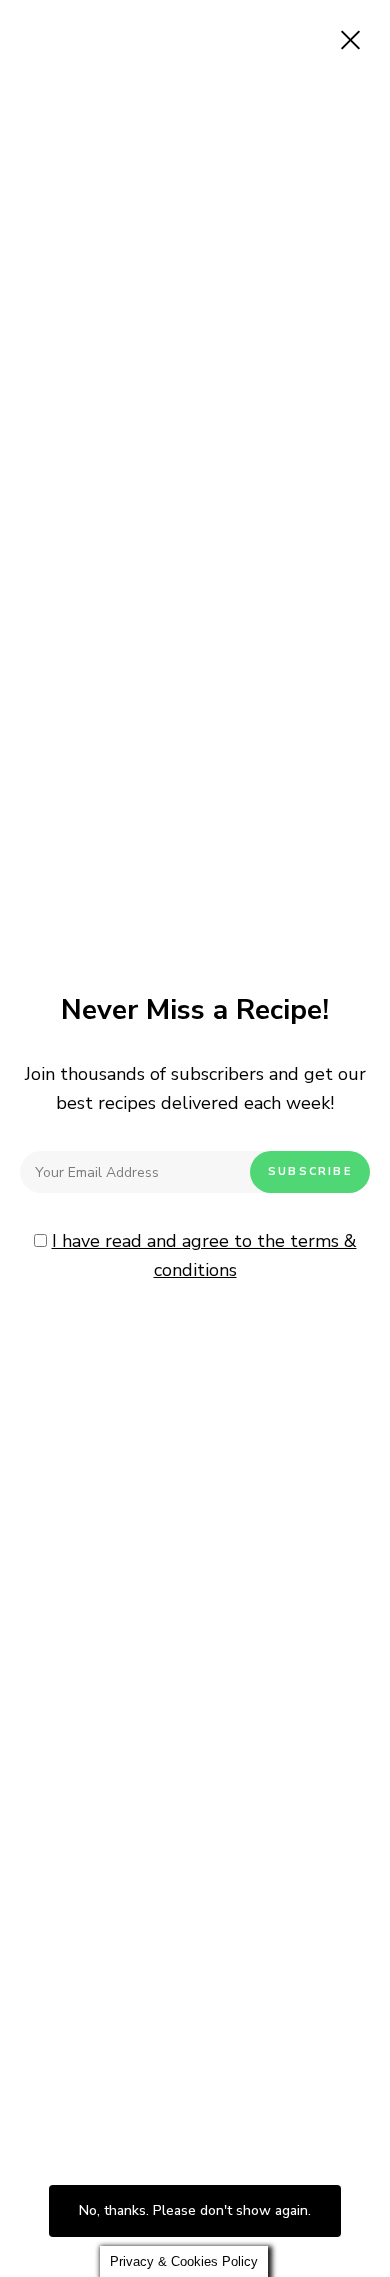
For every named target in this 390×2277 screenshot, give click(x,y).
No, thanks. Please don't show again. (195, 2210)
